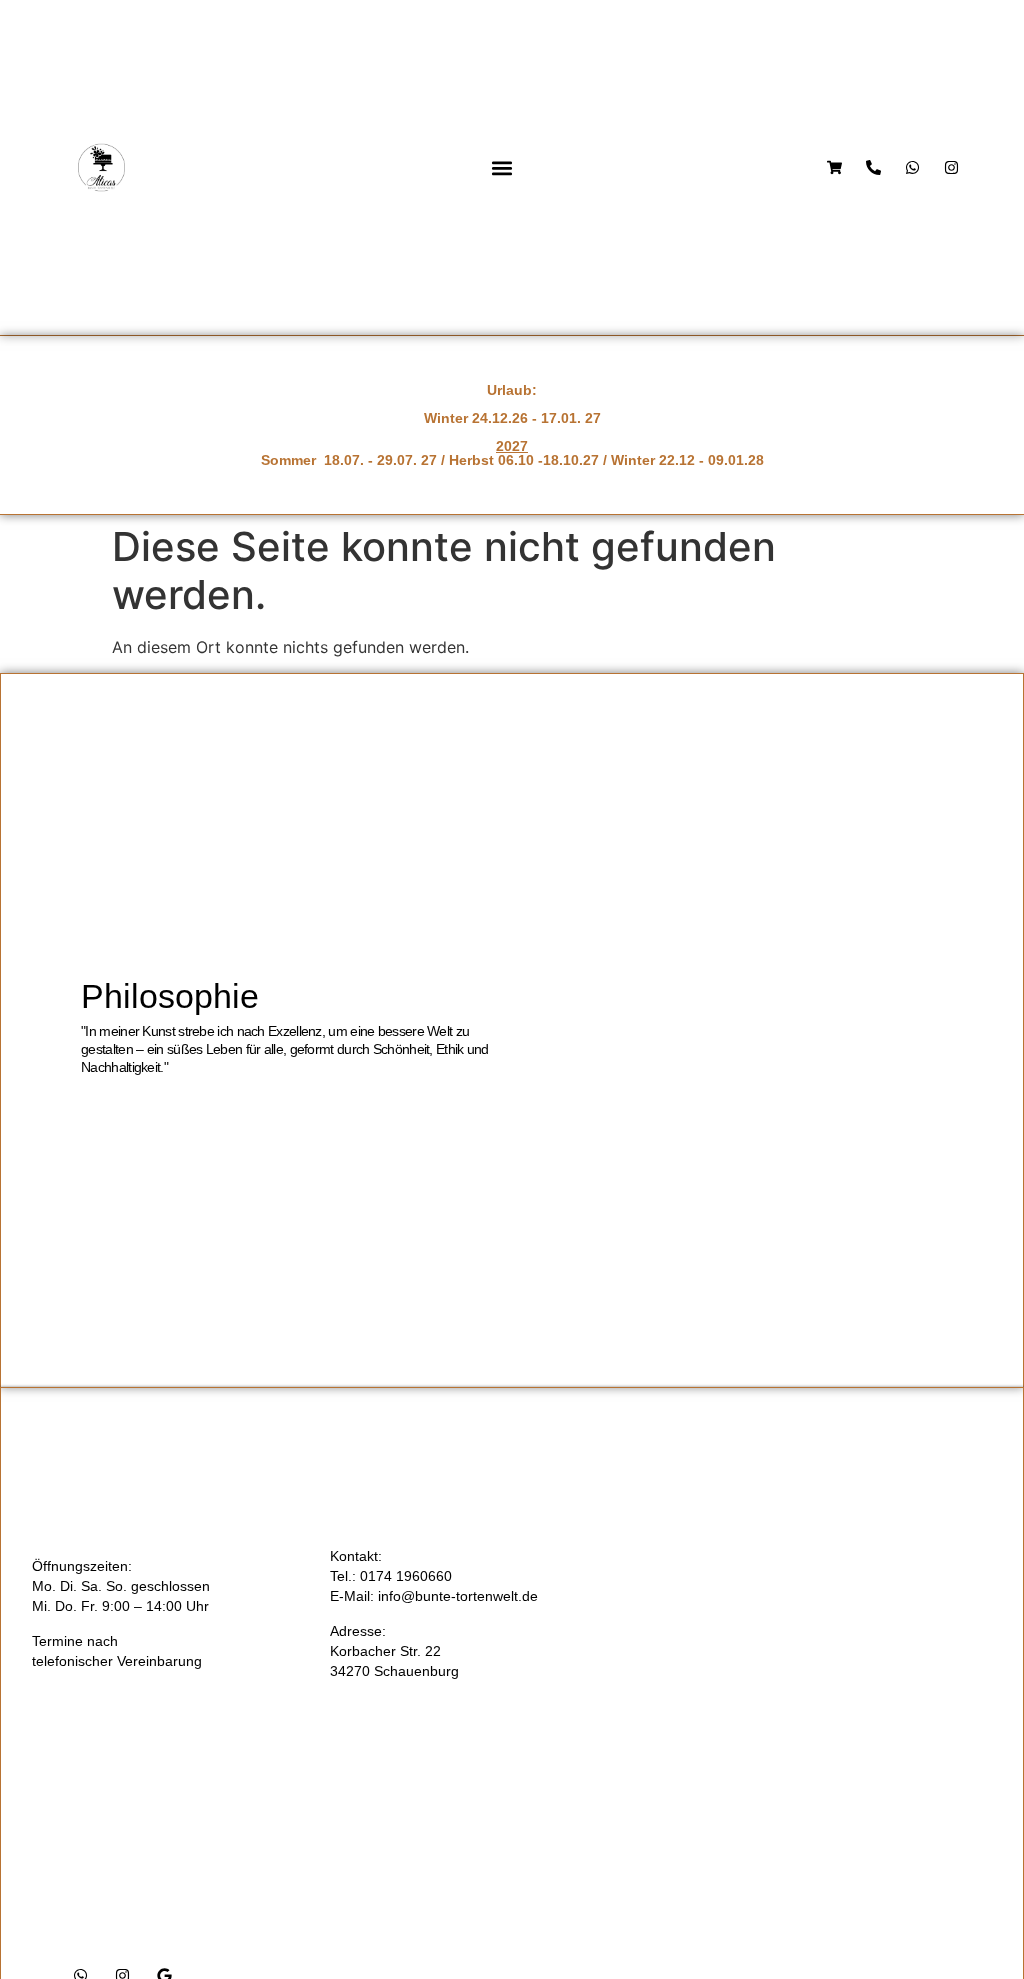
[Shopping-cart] (834, 167)
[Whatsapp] (912, 167)
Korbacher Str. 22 (385, 1651)
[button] (502, 167)
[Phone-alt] (873, 167)
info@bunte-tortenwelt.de (458, 1596)
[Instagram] (951, 167)
